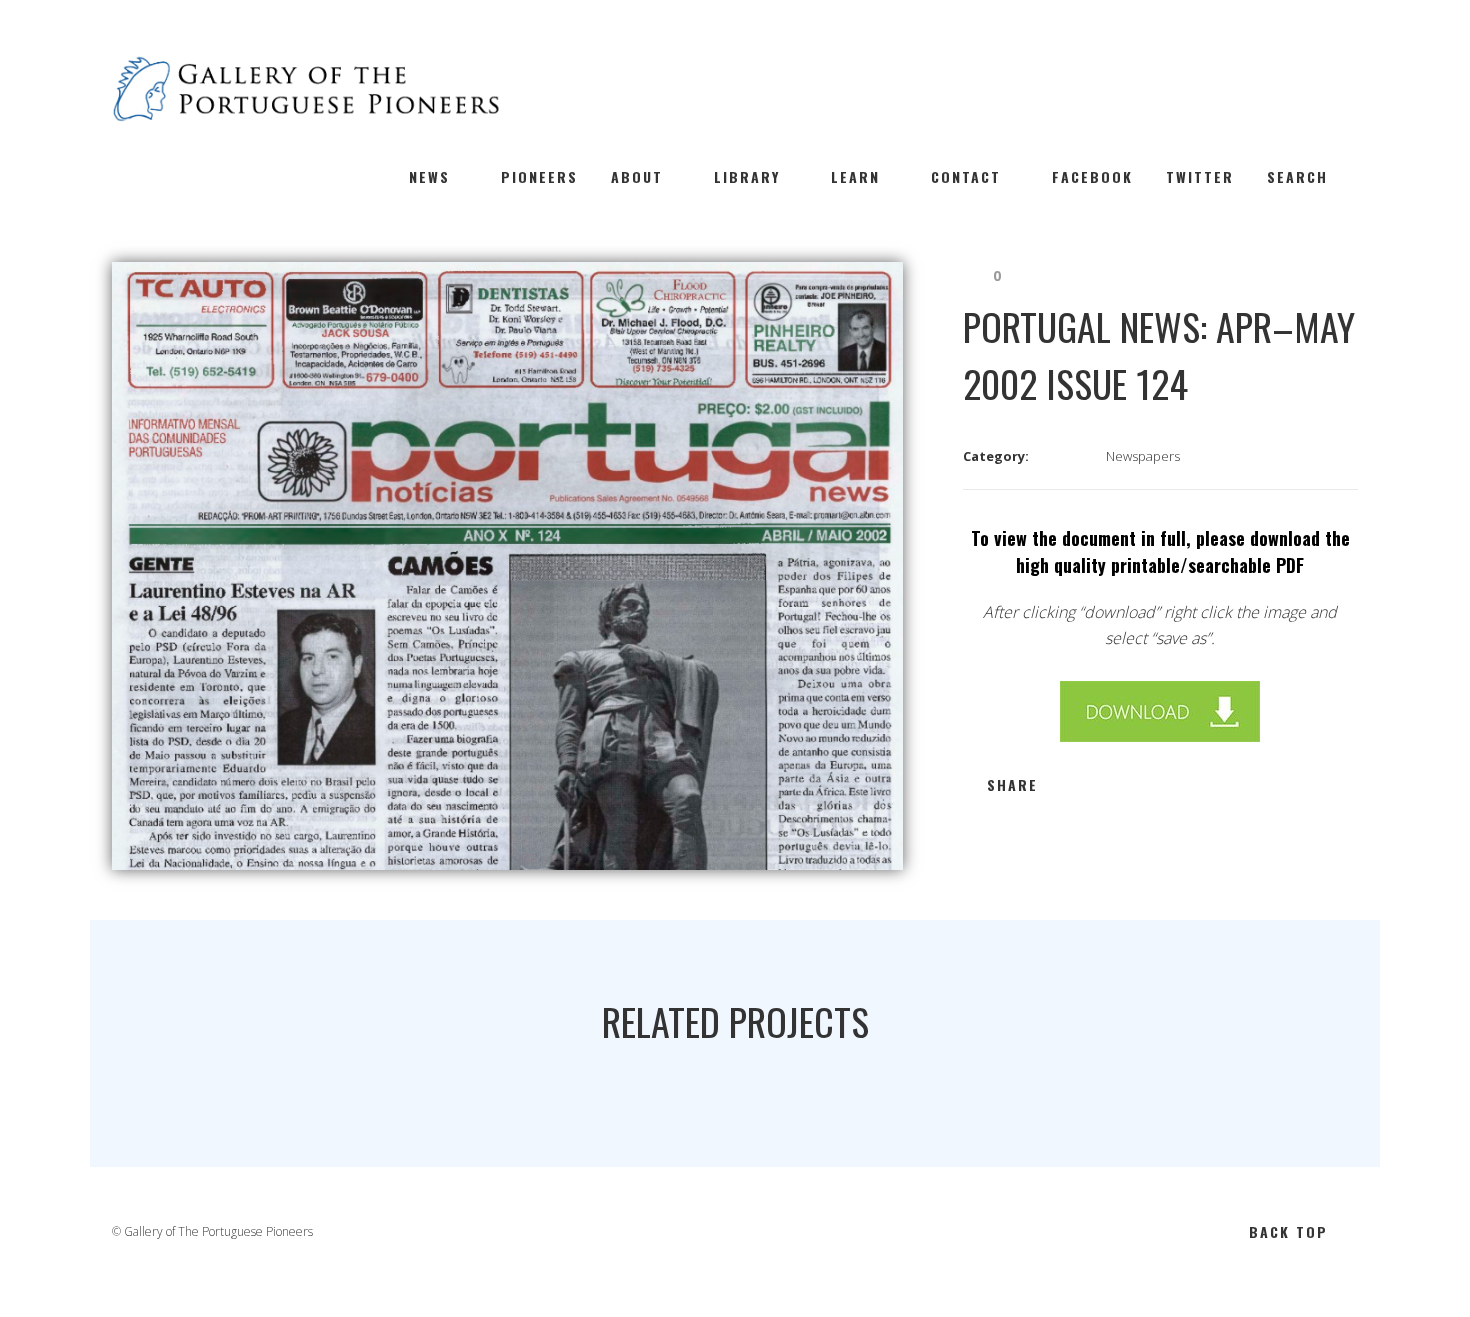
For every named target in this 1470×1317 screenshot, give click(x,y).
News (429, 176)
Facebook (1092, 176)
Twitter (1200, 176)
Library (747, 176)
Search (1297, 176)
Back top (1288, 1231)
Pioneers (539, 176)
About (637, 176)
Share (1012, 784)
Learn (855, 176)
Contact (966, 176)
